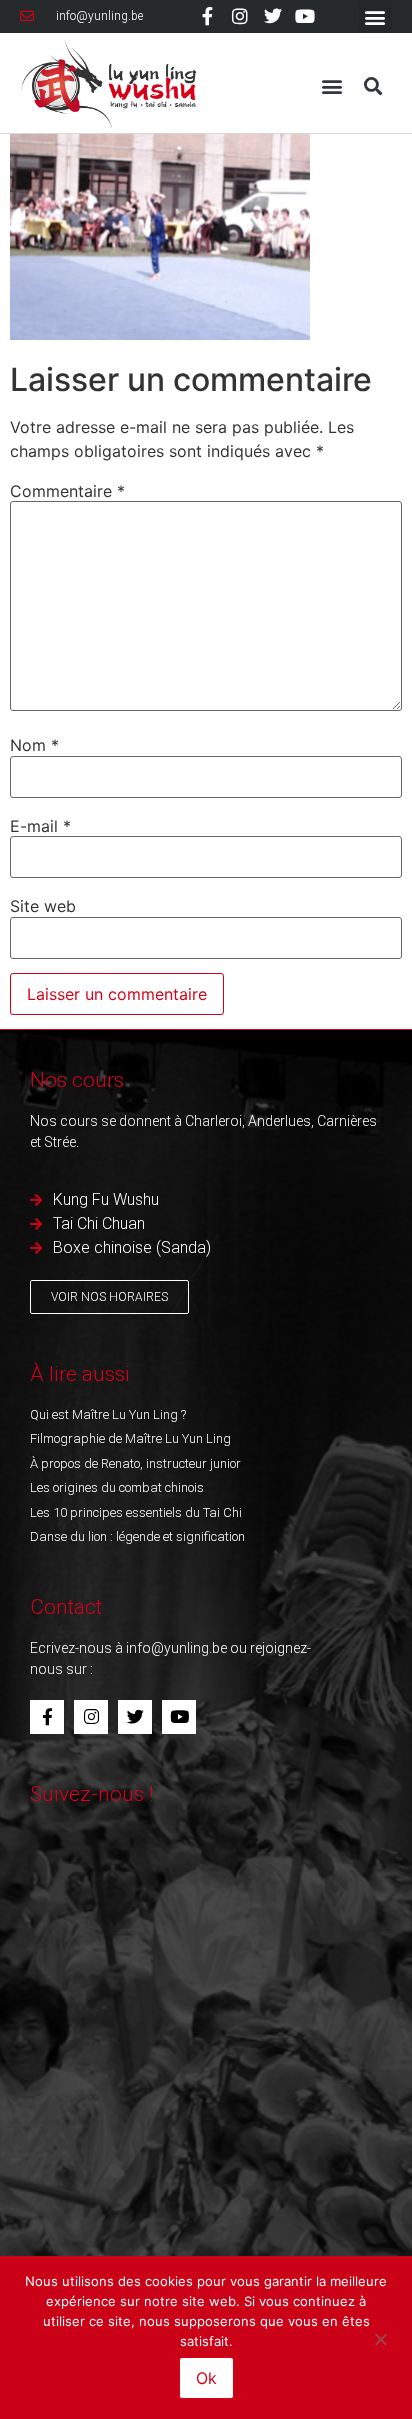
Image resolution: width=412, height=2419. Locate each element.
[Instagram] (240, 16)
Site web (43, 906)
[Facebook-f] (208, 16)
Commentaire (67, 491)
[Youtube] (305, 16)
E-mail (40, 826)
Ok (206, 2378)
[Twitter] (273, 16)
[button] (375, 16)
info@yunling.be (176, 1648)
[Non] (380, 2337)
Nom (34, 745)
